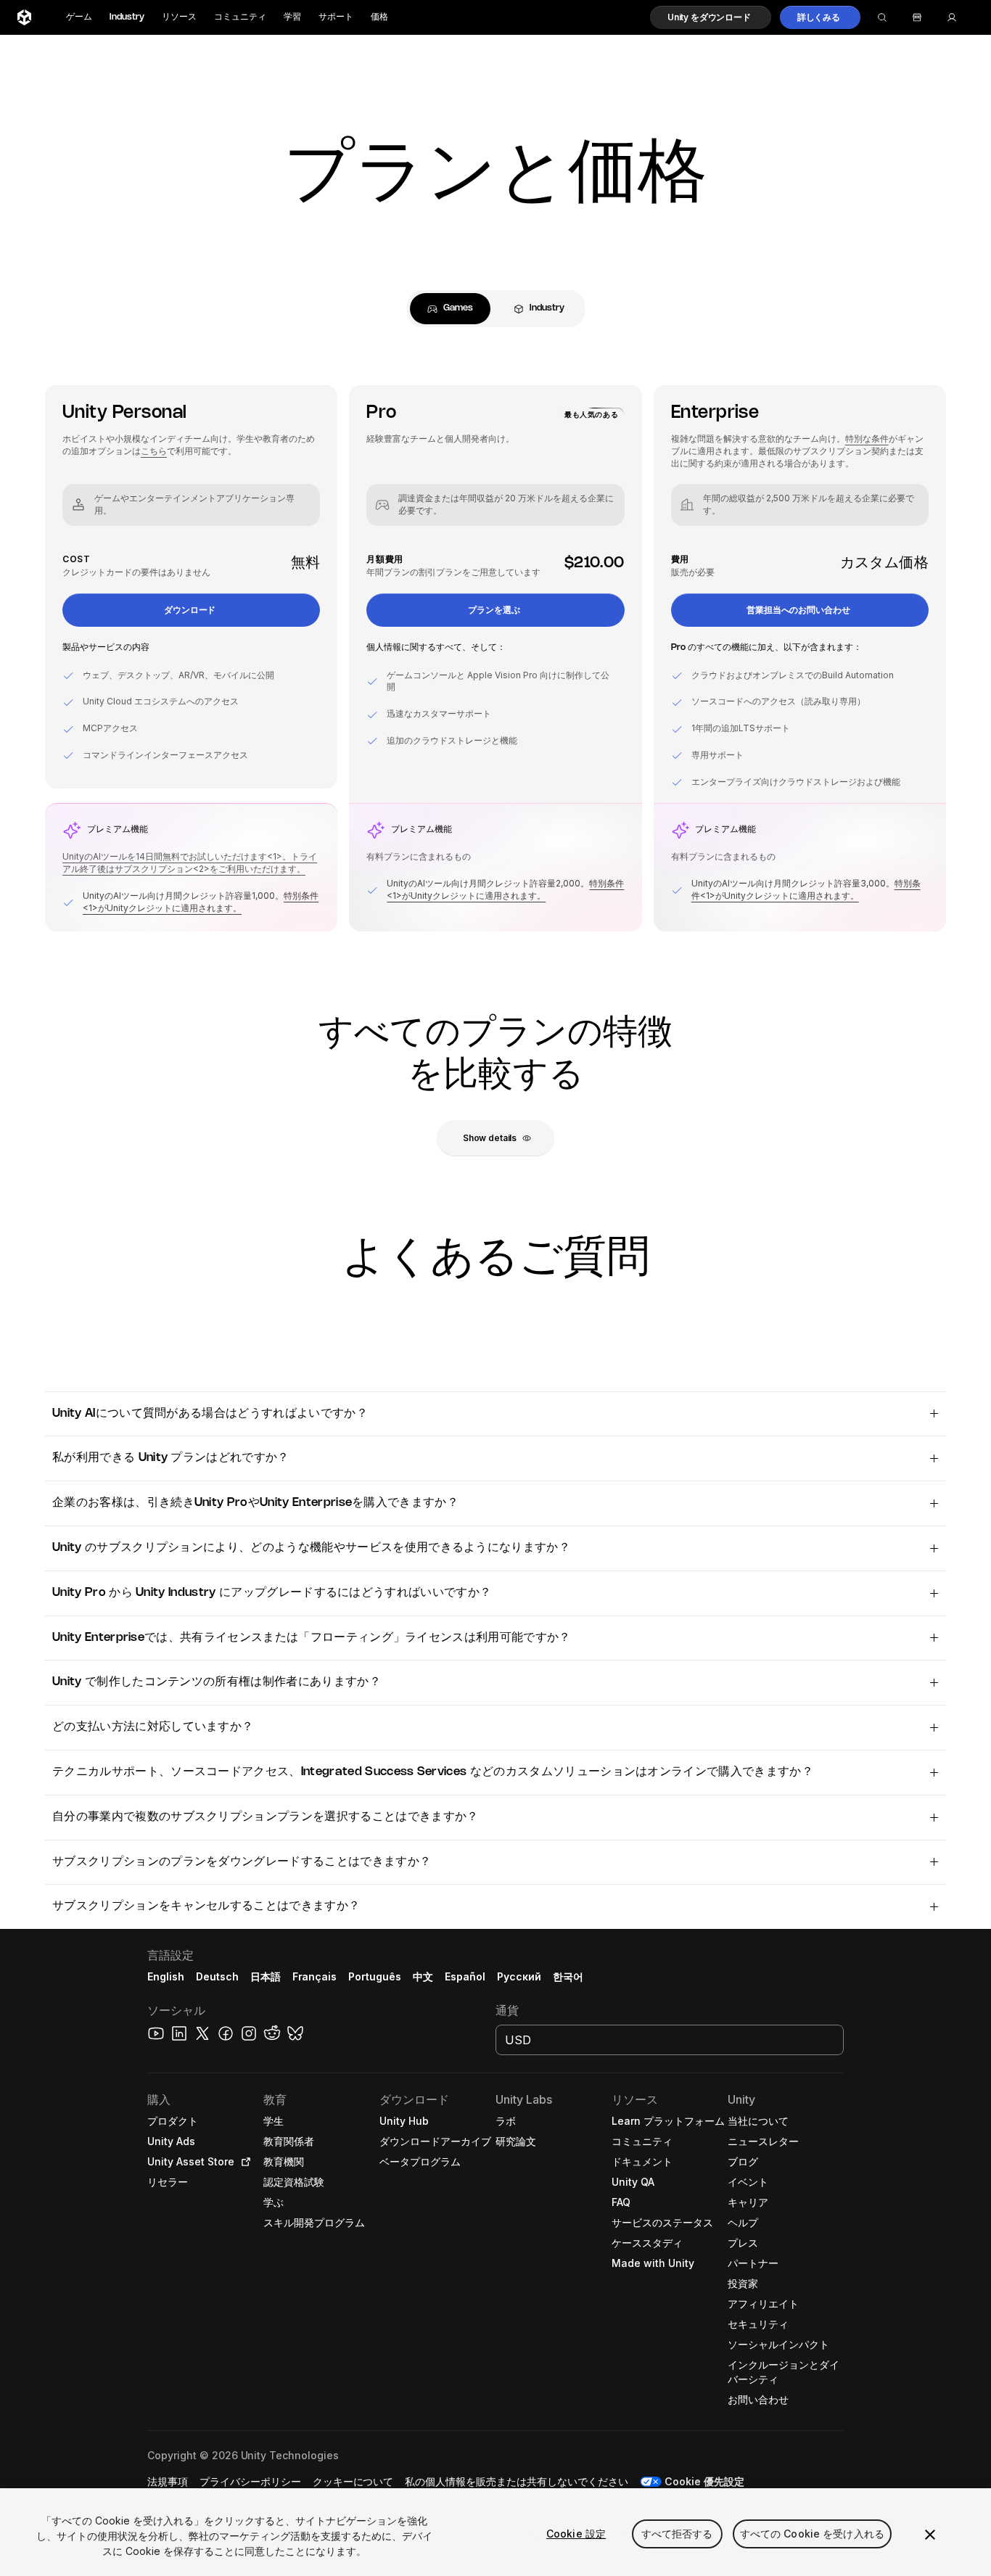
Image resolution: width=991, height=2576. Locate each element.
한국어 (568, 1976)
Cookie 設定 (576, 2534)
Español (465, 1976)
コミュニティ (240, 17)
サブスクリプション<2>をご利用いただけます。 (210, 869)
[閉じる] (930, 2535)
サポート (336, 17)
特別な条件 (867, 439)
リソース (179, 17)
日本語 (266, 1976)
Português (375, 1976)
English (166, 1976)
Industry (127, 17)
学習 (292, 17)
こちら (154, 451)
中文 (423, 1976)
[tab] (450, 309)
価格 (379, 17)
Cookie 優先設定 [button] (704, 2481)
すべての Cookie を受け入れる (813, 2534)
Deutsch (217, 1976)
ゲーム (79, 17)
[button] (711, 17)
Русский (519, 1976)
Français (315, 1976)
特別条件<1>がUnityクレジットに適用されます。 (201, 902)
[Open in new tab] (243, 2162)
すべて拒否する (677, 2534)
